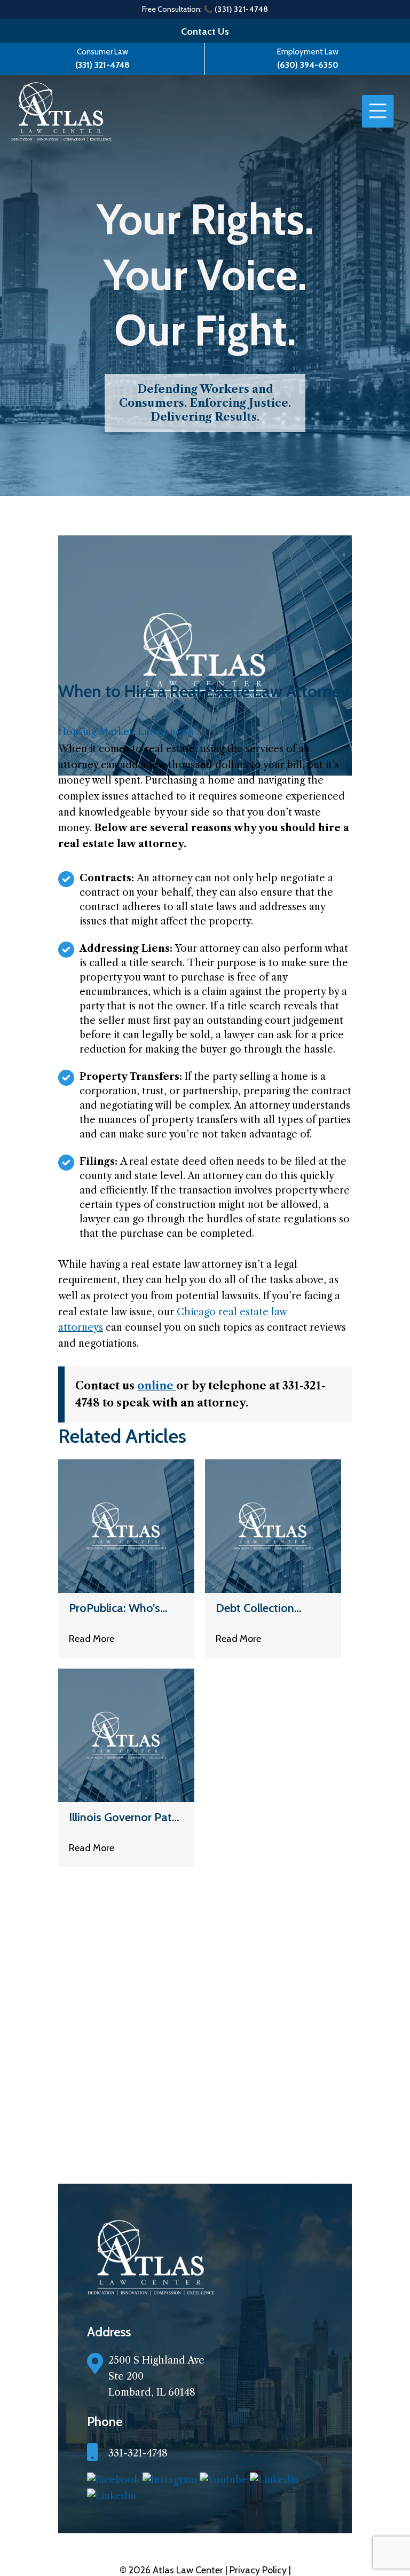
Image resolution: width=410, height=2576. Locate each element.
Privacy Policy (259, 2570)
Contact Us (205, 31)
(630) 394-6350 (308, 65)
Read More (92, 1639)
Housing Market (96, 732)
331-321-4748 (138, 2453)
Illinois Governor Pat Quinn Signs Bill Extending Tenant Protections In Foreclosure (120, 1817)
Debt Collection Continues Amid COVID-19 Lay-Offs (266, 1608)
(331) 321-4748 (102, 65)
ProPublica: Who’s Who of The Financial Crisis (123, 1608)
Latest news (166, 732)
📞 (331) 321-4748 (236, 9)
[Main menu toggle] (378, 112)
